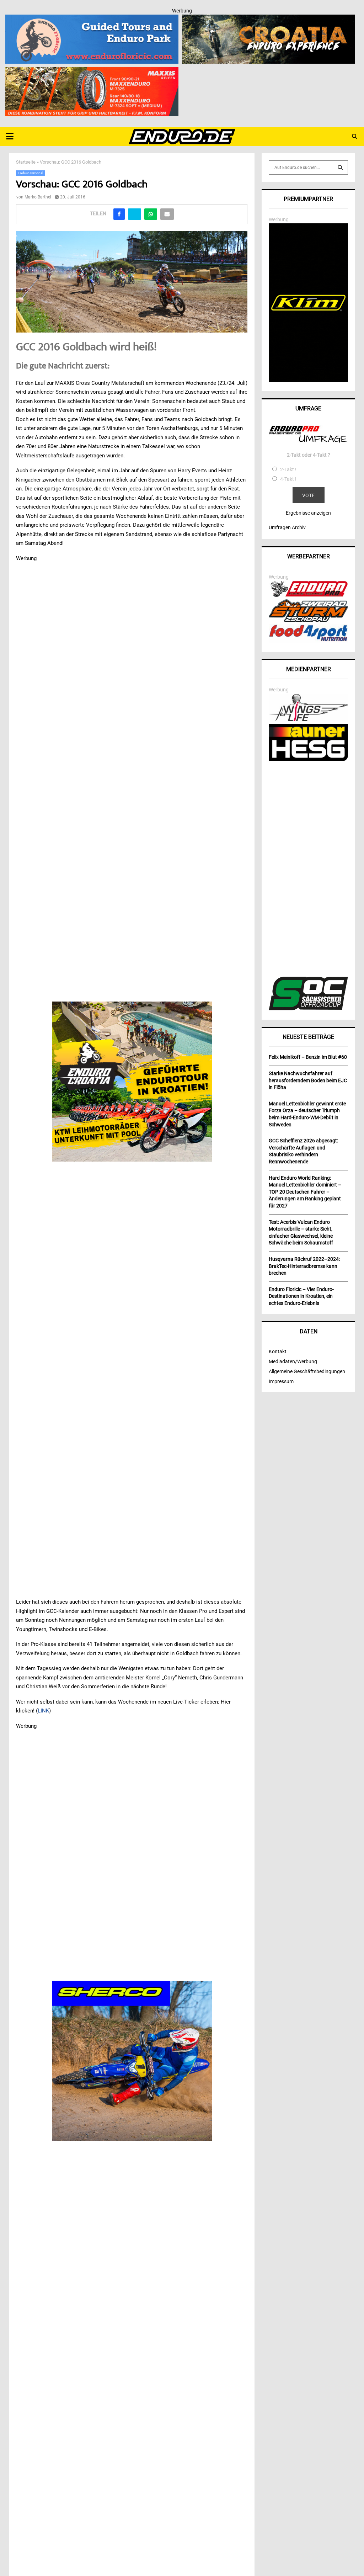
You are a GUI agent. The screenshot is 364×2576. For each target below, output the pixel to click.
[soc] (308, 1009)
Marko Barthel (38, 197)
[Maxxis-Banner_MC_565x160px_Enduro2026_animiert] (92, 72)
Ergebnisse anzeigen (308, 513)
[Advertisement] (308, 870)
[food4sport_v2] (308, 641)
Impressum (281, 1381)
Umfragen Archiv (287, 527)
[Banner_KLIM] (308, 380)
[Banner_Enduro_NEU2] (92, 19)
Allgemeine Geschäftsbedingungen (307, 1371)
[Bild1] (269, 19)
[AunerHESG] (308, 759)
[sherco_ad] (132, 2061)
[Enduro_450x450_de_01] (132, 1082)
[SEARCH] (340, 168)
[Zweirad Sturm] (308, 620)
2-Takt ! (288, 469)
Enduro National (30, 173)
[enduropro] (308, 595)
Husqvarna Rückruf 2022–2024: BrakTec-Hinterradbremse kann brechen (304, 1266)
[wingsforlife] (308, 719)
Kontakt (278, 1351)
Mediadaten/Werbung (293, 1361)
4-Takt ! (288, 479)
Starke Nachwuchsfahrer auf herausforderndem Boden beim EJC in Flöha (308, 1080)
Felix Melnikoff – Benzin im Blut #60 (308, 1057)
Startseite (26, 162)
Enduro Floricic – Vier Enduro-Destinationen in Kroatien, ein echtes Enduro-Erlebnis (301, 1296)
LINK (43, 1711)
